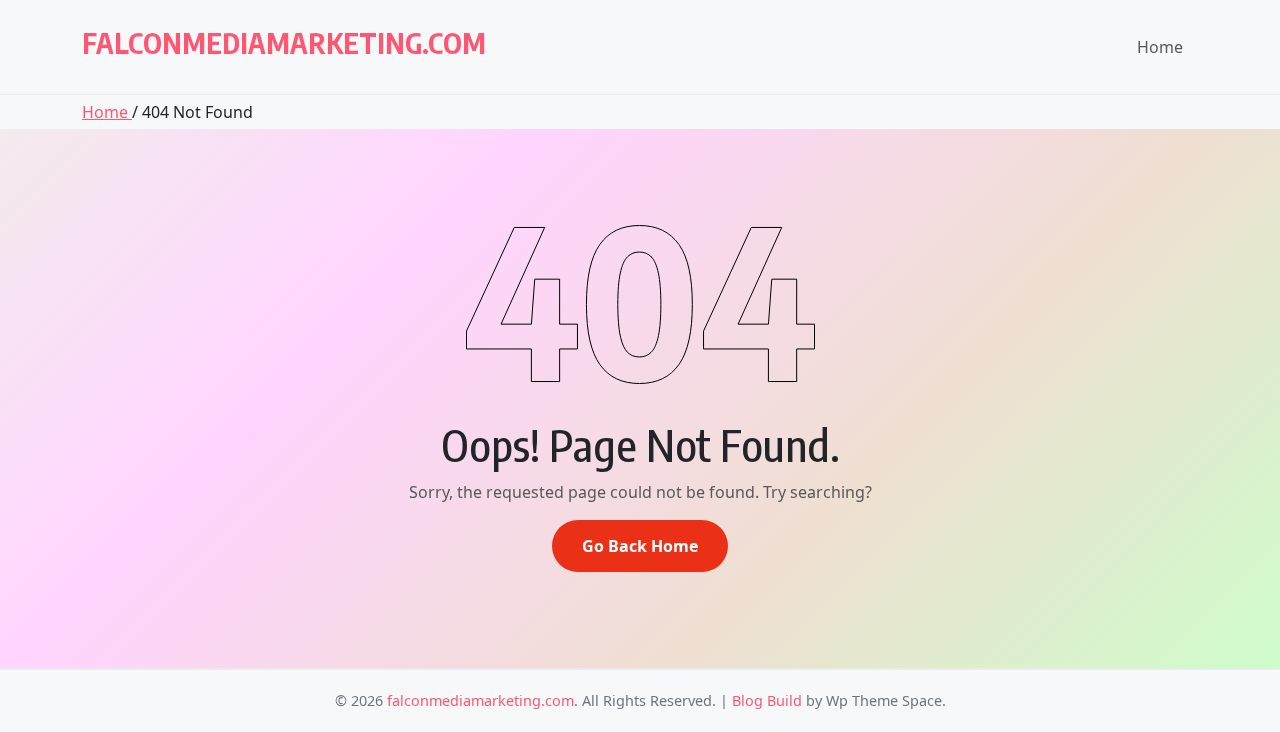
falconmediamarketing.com (284, 42)
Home (1160, 47)
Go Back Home (640, 546)
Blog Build (767, 700)
